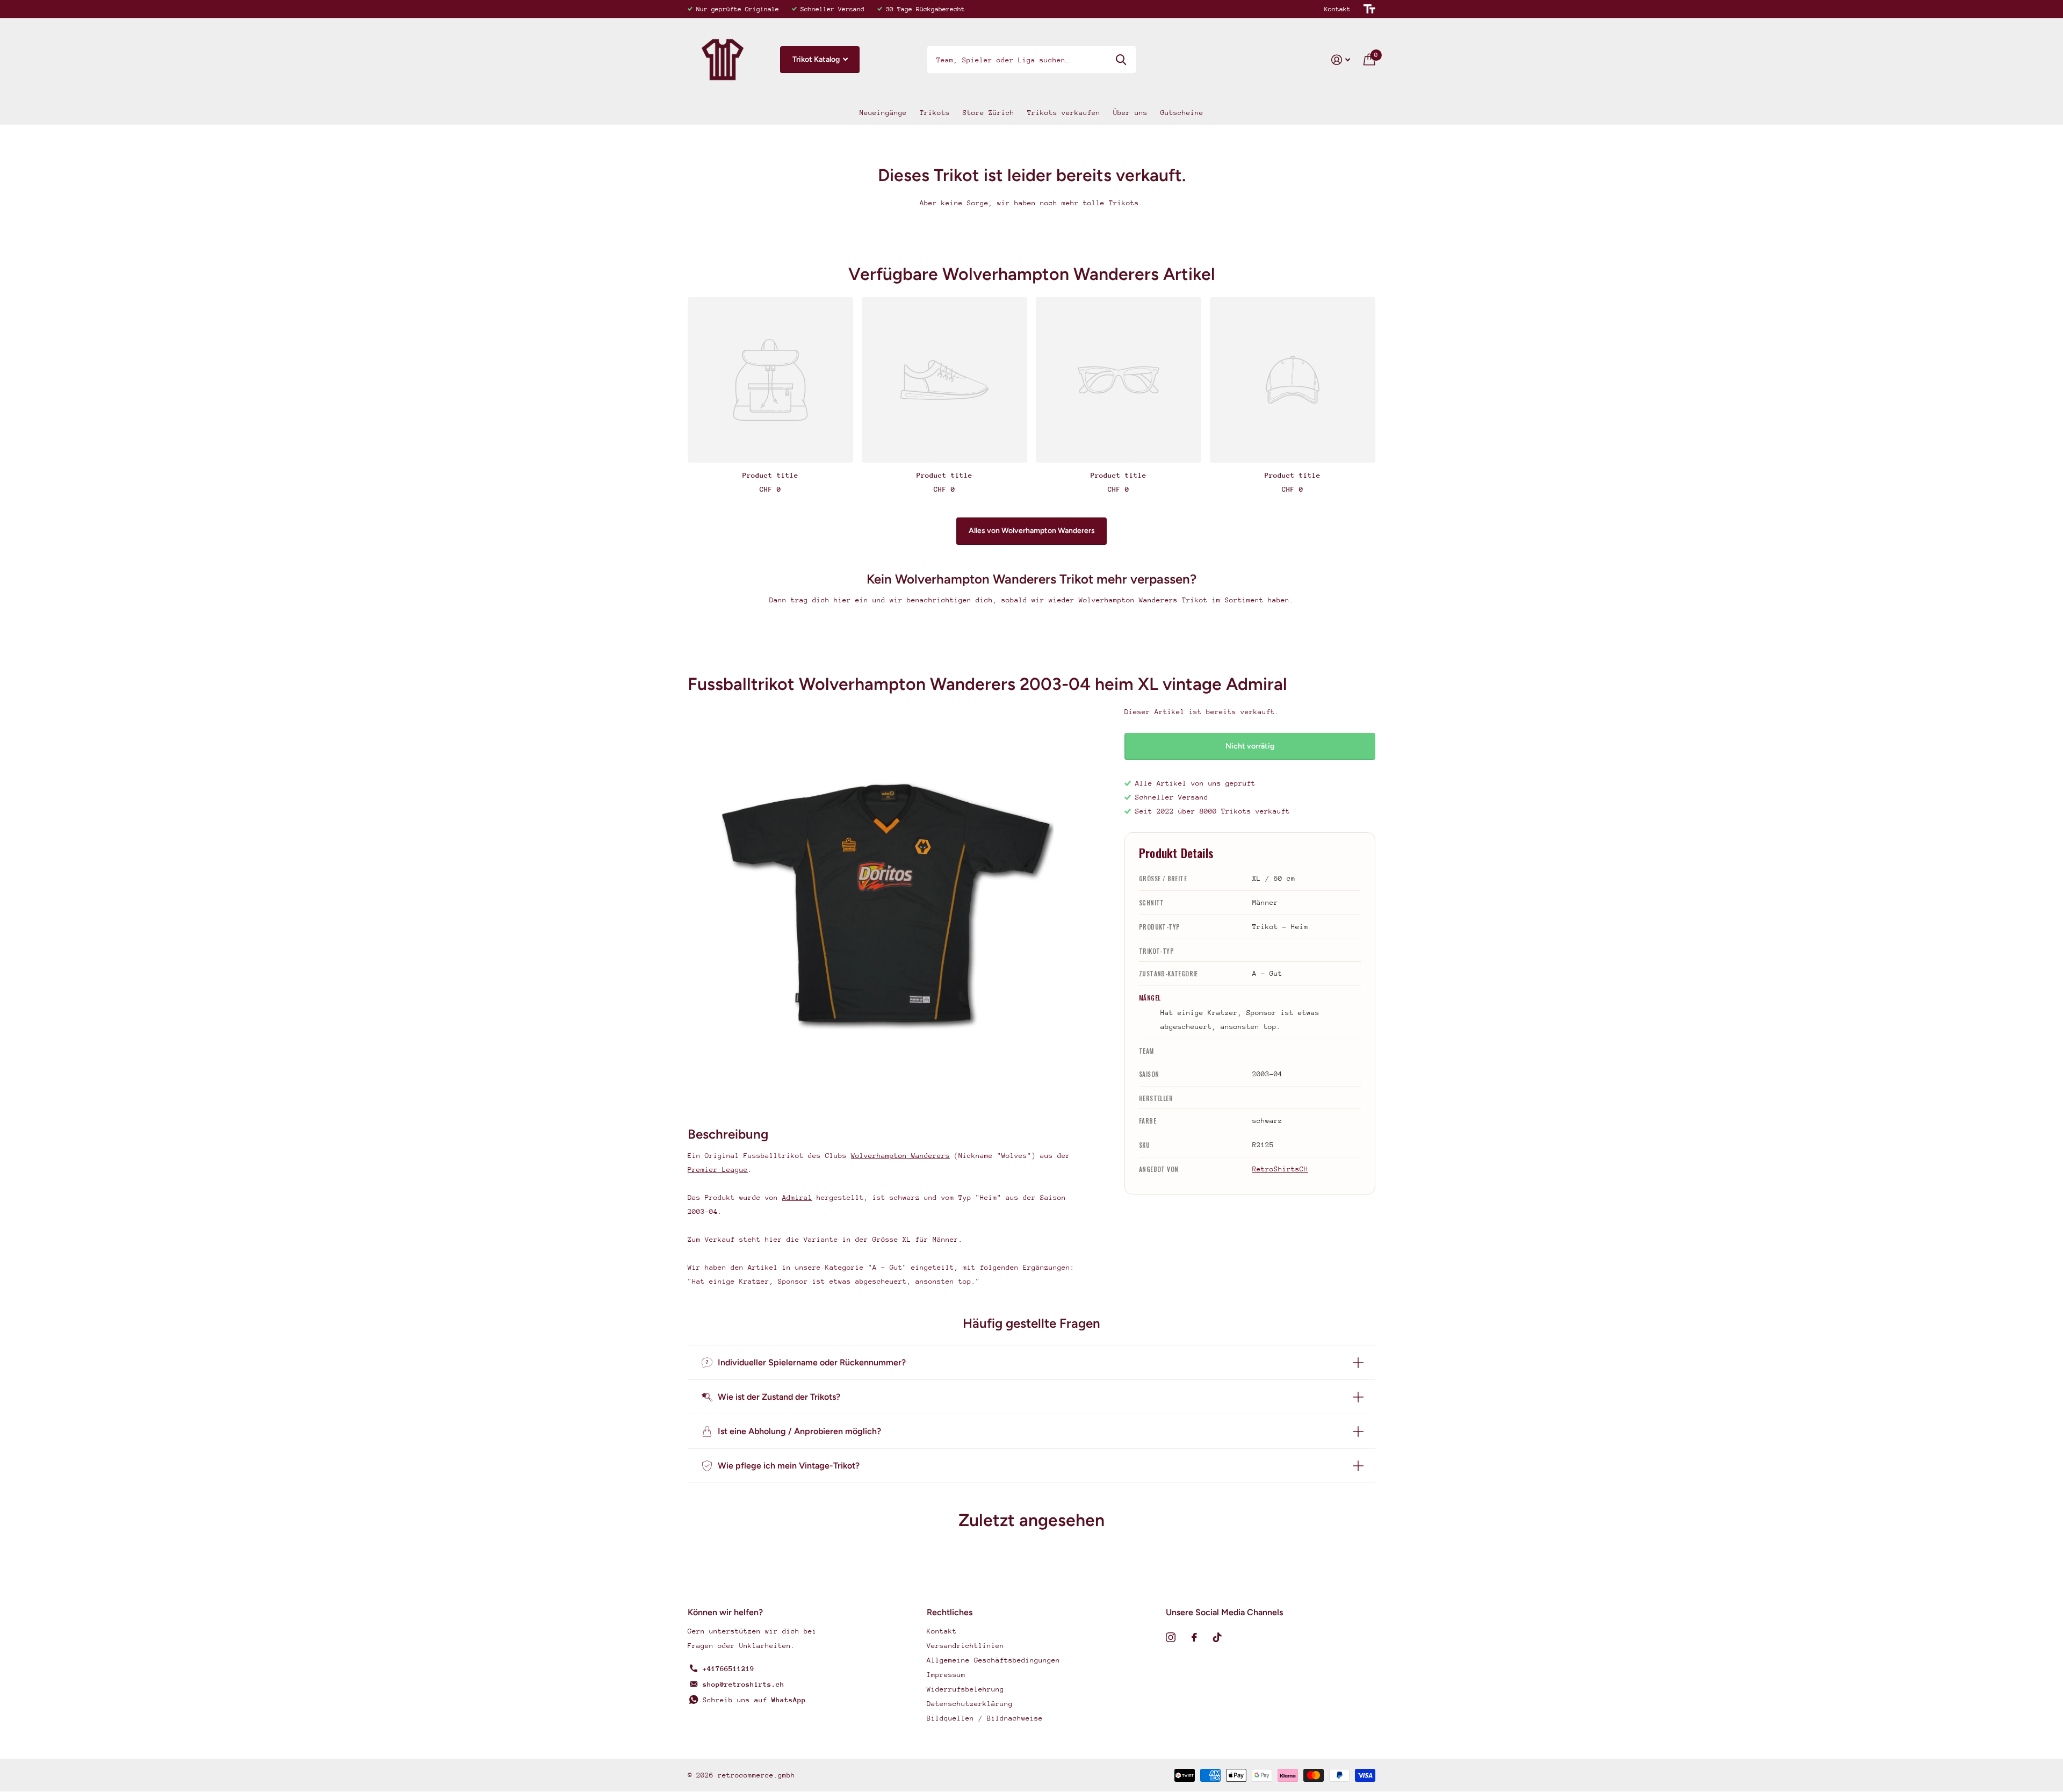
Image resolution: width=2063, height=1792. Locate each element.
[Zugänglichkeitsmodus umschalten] (1369, 9)
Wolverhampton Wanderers (900, 1156)
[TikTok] (1217, 1637)
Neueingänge (883, 113)
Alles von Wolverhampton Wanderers (1032, 531)
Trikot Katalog (817, 59)
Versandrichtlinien (965, 1646)
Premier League (718, 1170)
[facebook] (1194, 1637)
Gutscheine (1182, 113)
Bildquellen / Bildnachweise (985, 1718)
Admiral (797, 1197)
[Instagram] (1171, 1637)
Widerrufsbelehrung (965, 1689)
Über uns (1130, 113)
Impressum (946, 1675)
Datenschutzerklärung (970, 1704)
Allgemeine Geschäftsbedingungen (993, 1660)
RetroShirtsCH (1280, 1169)
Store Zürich (989, 113)
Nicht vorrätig (1250, 746)
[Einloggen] (1341, 60)
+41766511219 (728, 1669)
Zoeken (1121, 60)
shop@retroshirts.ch (744, 1684)
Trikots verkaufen (1064, 113)
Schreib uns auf (754, 1700)
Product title (770, 475)
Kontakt (1337, 9)
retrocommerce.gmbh (756, 1775)
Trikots (935, 113)
